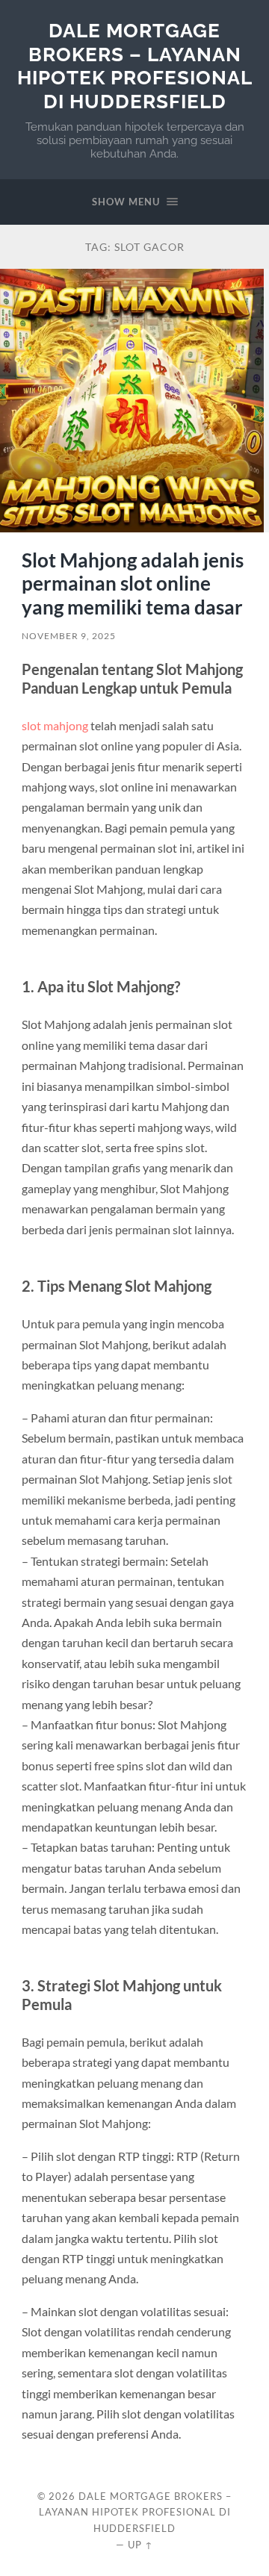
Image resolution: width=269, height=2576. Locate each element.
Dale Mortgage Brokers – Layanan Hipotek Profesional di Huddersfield (135, 66)
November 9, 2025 (69, 636)
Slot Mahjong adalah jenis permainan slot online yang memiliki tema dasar (133, 584)
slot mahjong (56, 725)
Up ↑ (140, 2545)
